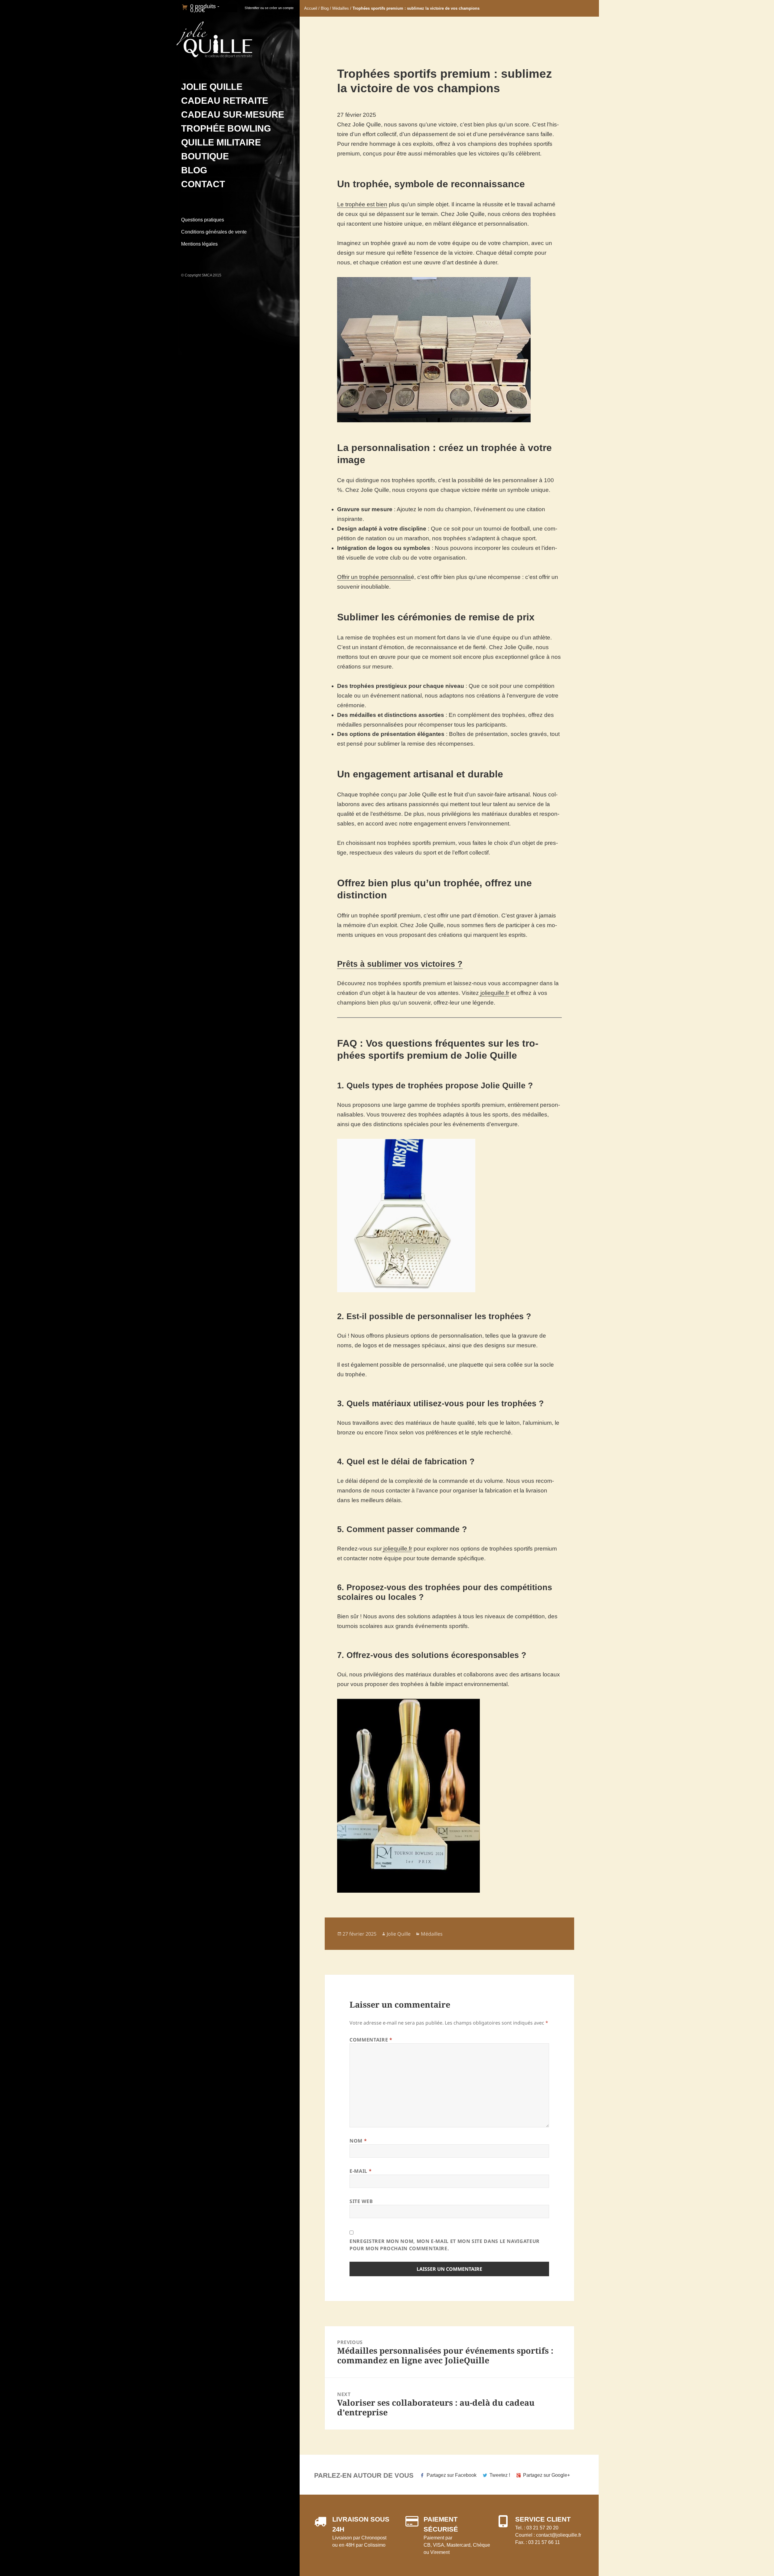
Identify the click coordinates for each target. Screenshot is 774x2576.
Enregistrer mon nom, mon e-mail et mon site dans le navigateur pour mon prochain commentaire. (445, 2245)
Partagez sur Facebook (452, 2475)
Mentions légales (199, 244)
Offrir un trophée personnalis (374, 577)
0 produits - (205, 8)
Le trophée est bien (362, 204)
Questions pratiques (203, 220)
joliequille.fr (494, 993)
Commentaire (371, 2040)
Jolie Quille (212, 87)
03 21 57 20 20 (542, 2528)
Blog (194, 170)
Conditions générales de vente (214, 232)
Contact (203, 184)
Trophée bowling (226, 128)
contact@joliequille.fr (559, 2535)
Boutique (205, 156)
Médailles (341, 8)
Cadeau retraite (225, 101)
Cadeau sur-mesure (233, 114)
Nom (358, 2141)
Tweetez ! (500, 2475)
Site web (361, 2201)
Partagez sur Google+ (546, 2475)
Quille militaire (221, 142)
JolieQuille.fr (214, 40)
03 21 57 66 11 (544, 2542)
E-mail (361, 2171)
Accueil (311, 8)
